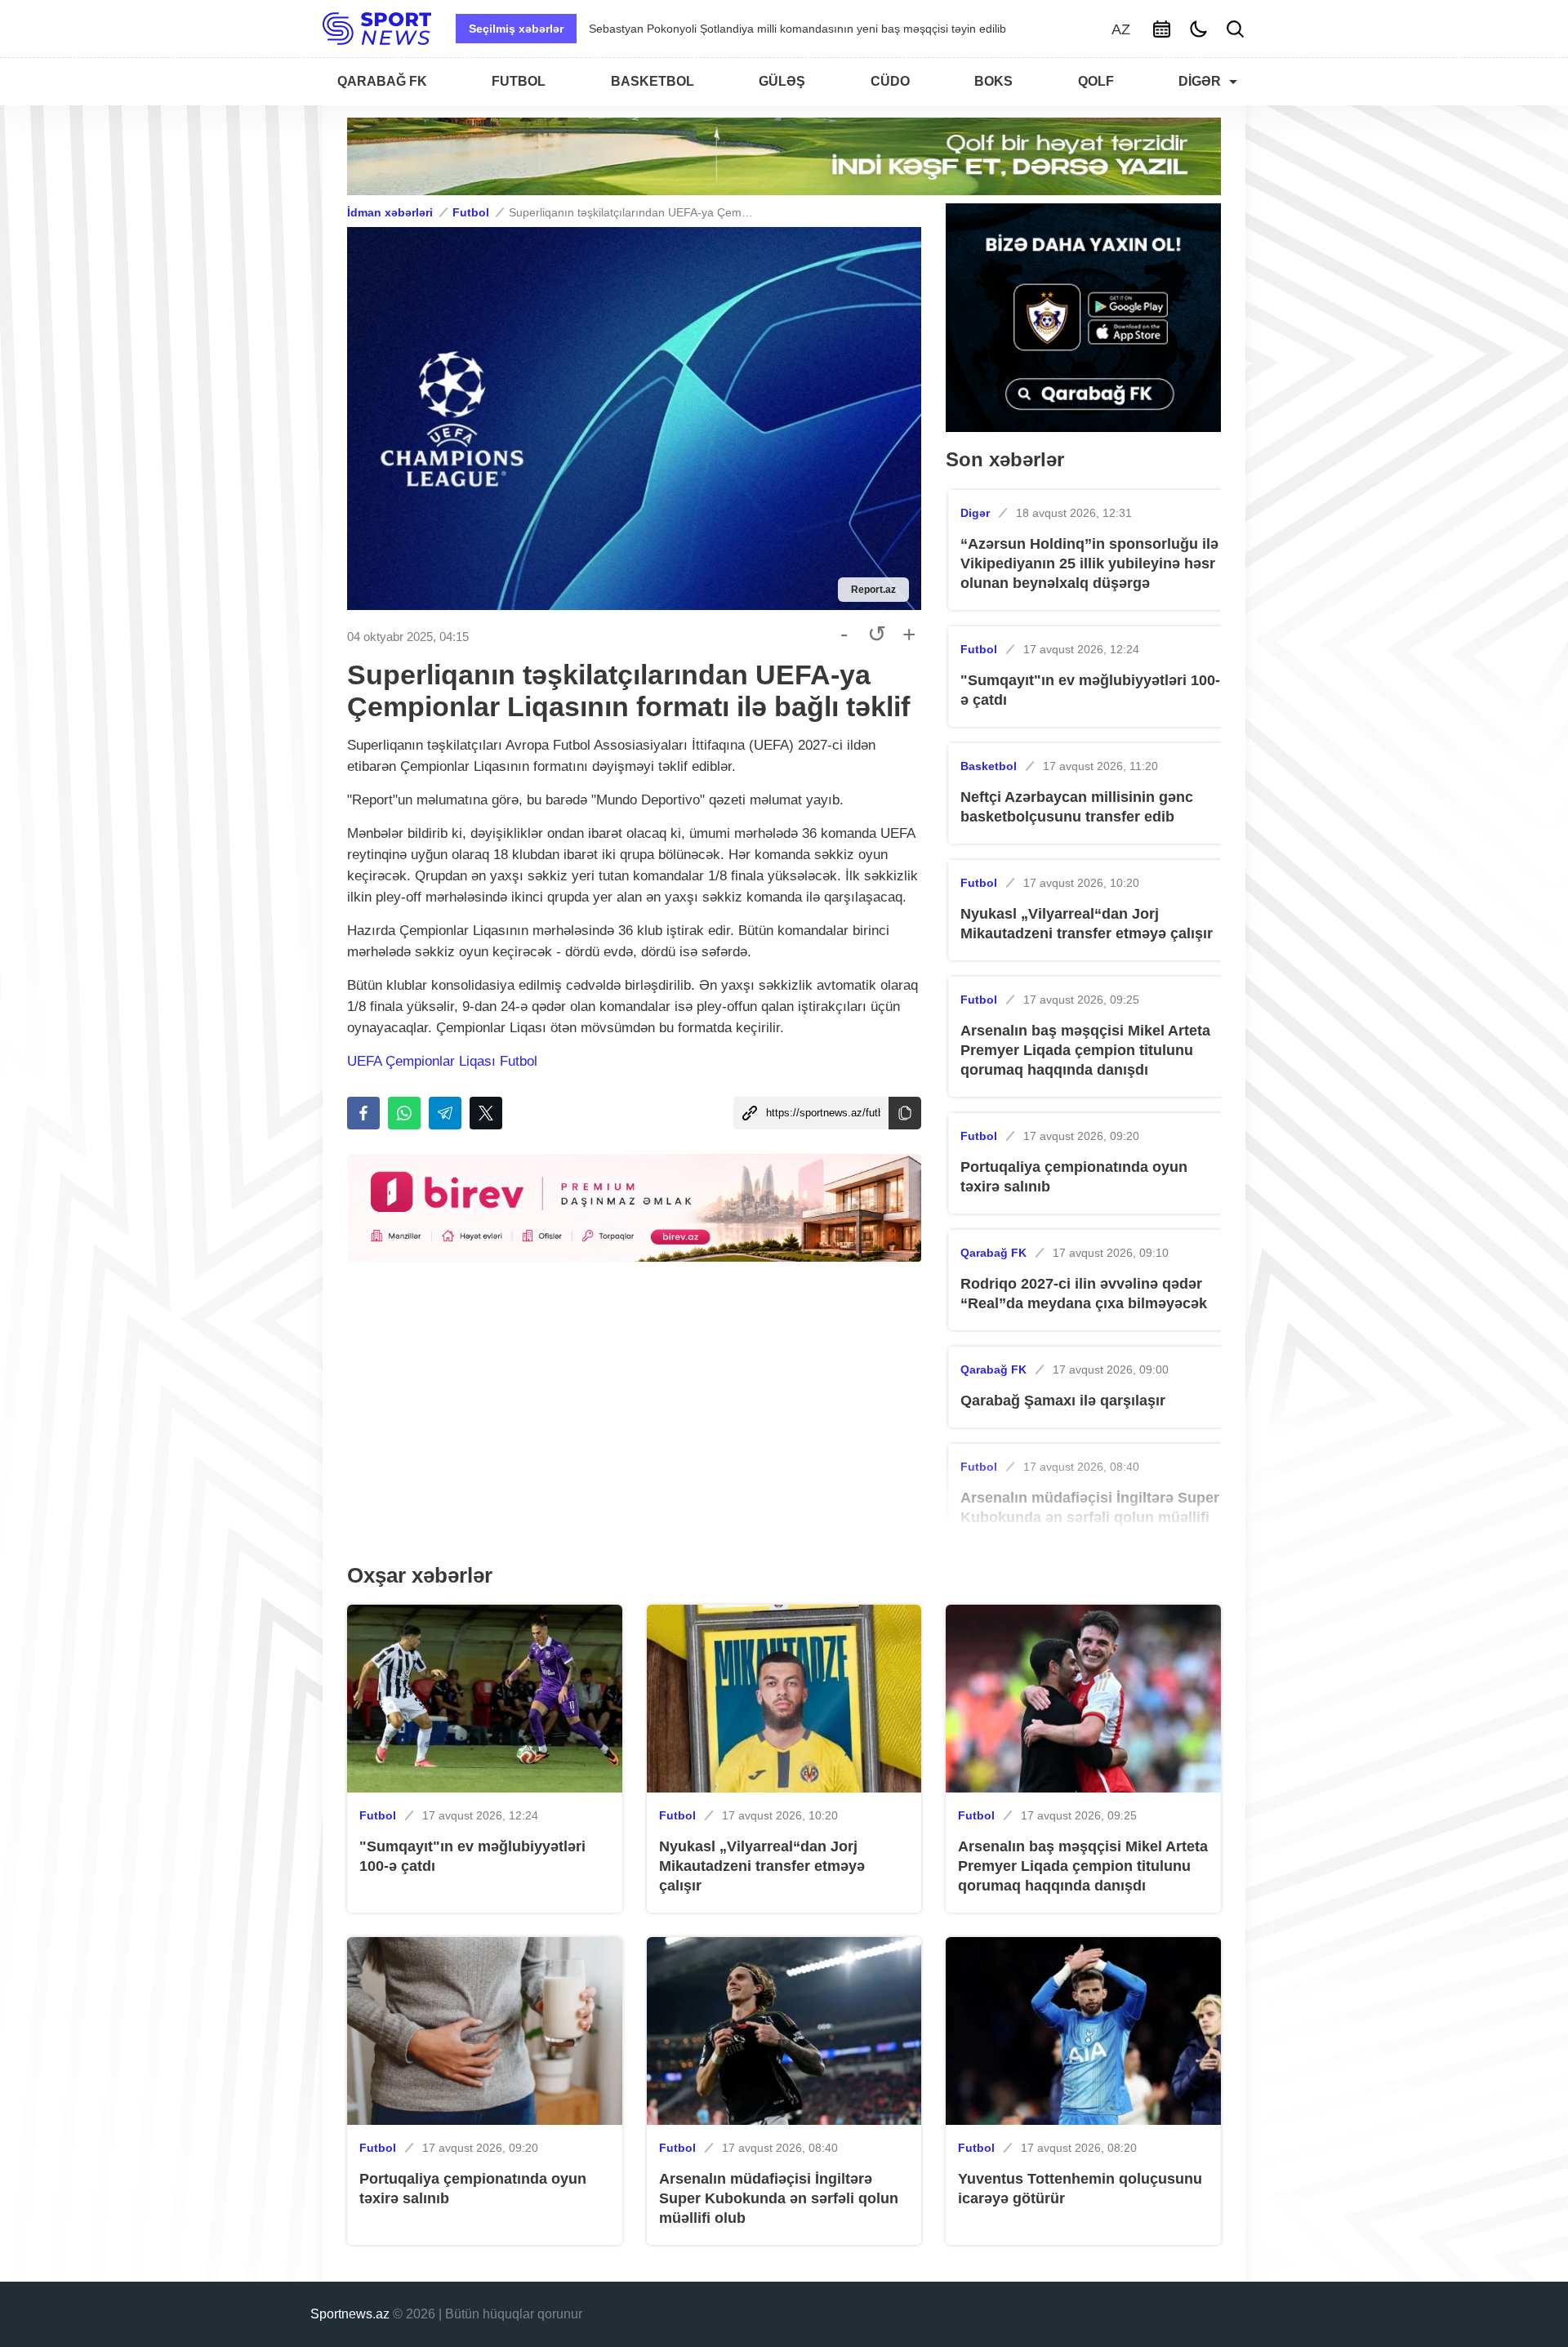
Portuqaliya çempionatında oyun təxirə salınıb (1074, 1177)
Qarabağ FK (993, 1253)
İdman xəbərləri (390, 212)
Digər (975, 513)
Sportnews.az (350, 2314)
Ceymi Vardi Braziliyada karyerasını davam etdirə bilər (728, 29)
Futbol (471, 212)
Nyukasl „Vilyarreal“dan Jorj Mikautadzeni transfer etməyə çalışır (1087, 924)
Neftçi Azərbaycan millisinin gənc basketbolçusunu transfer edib (1077, 807)
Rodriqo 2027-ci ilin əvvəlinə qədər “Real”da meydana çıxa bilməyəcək (1084, 1294)
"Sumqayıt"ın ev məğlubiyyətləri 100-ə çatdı (1090, 690)
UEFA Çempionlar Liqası (423, 1061)
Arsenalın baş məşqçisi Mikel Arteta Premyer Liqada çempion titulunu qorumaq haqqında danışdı (1085, 1050)
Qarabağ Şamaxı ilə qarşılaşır (1063, 1401)
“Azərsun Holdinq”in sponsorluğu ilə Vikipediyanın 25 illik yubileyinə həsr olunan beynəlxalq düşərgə (1089, 563)
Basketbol (989, 766)
